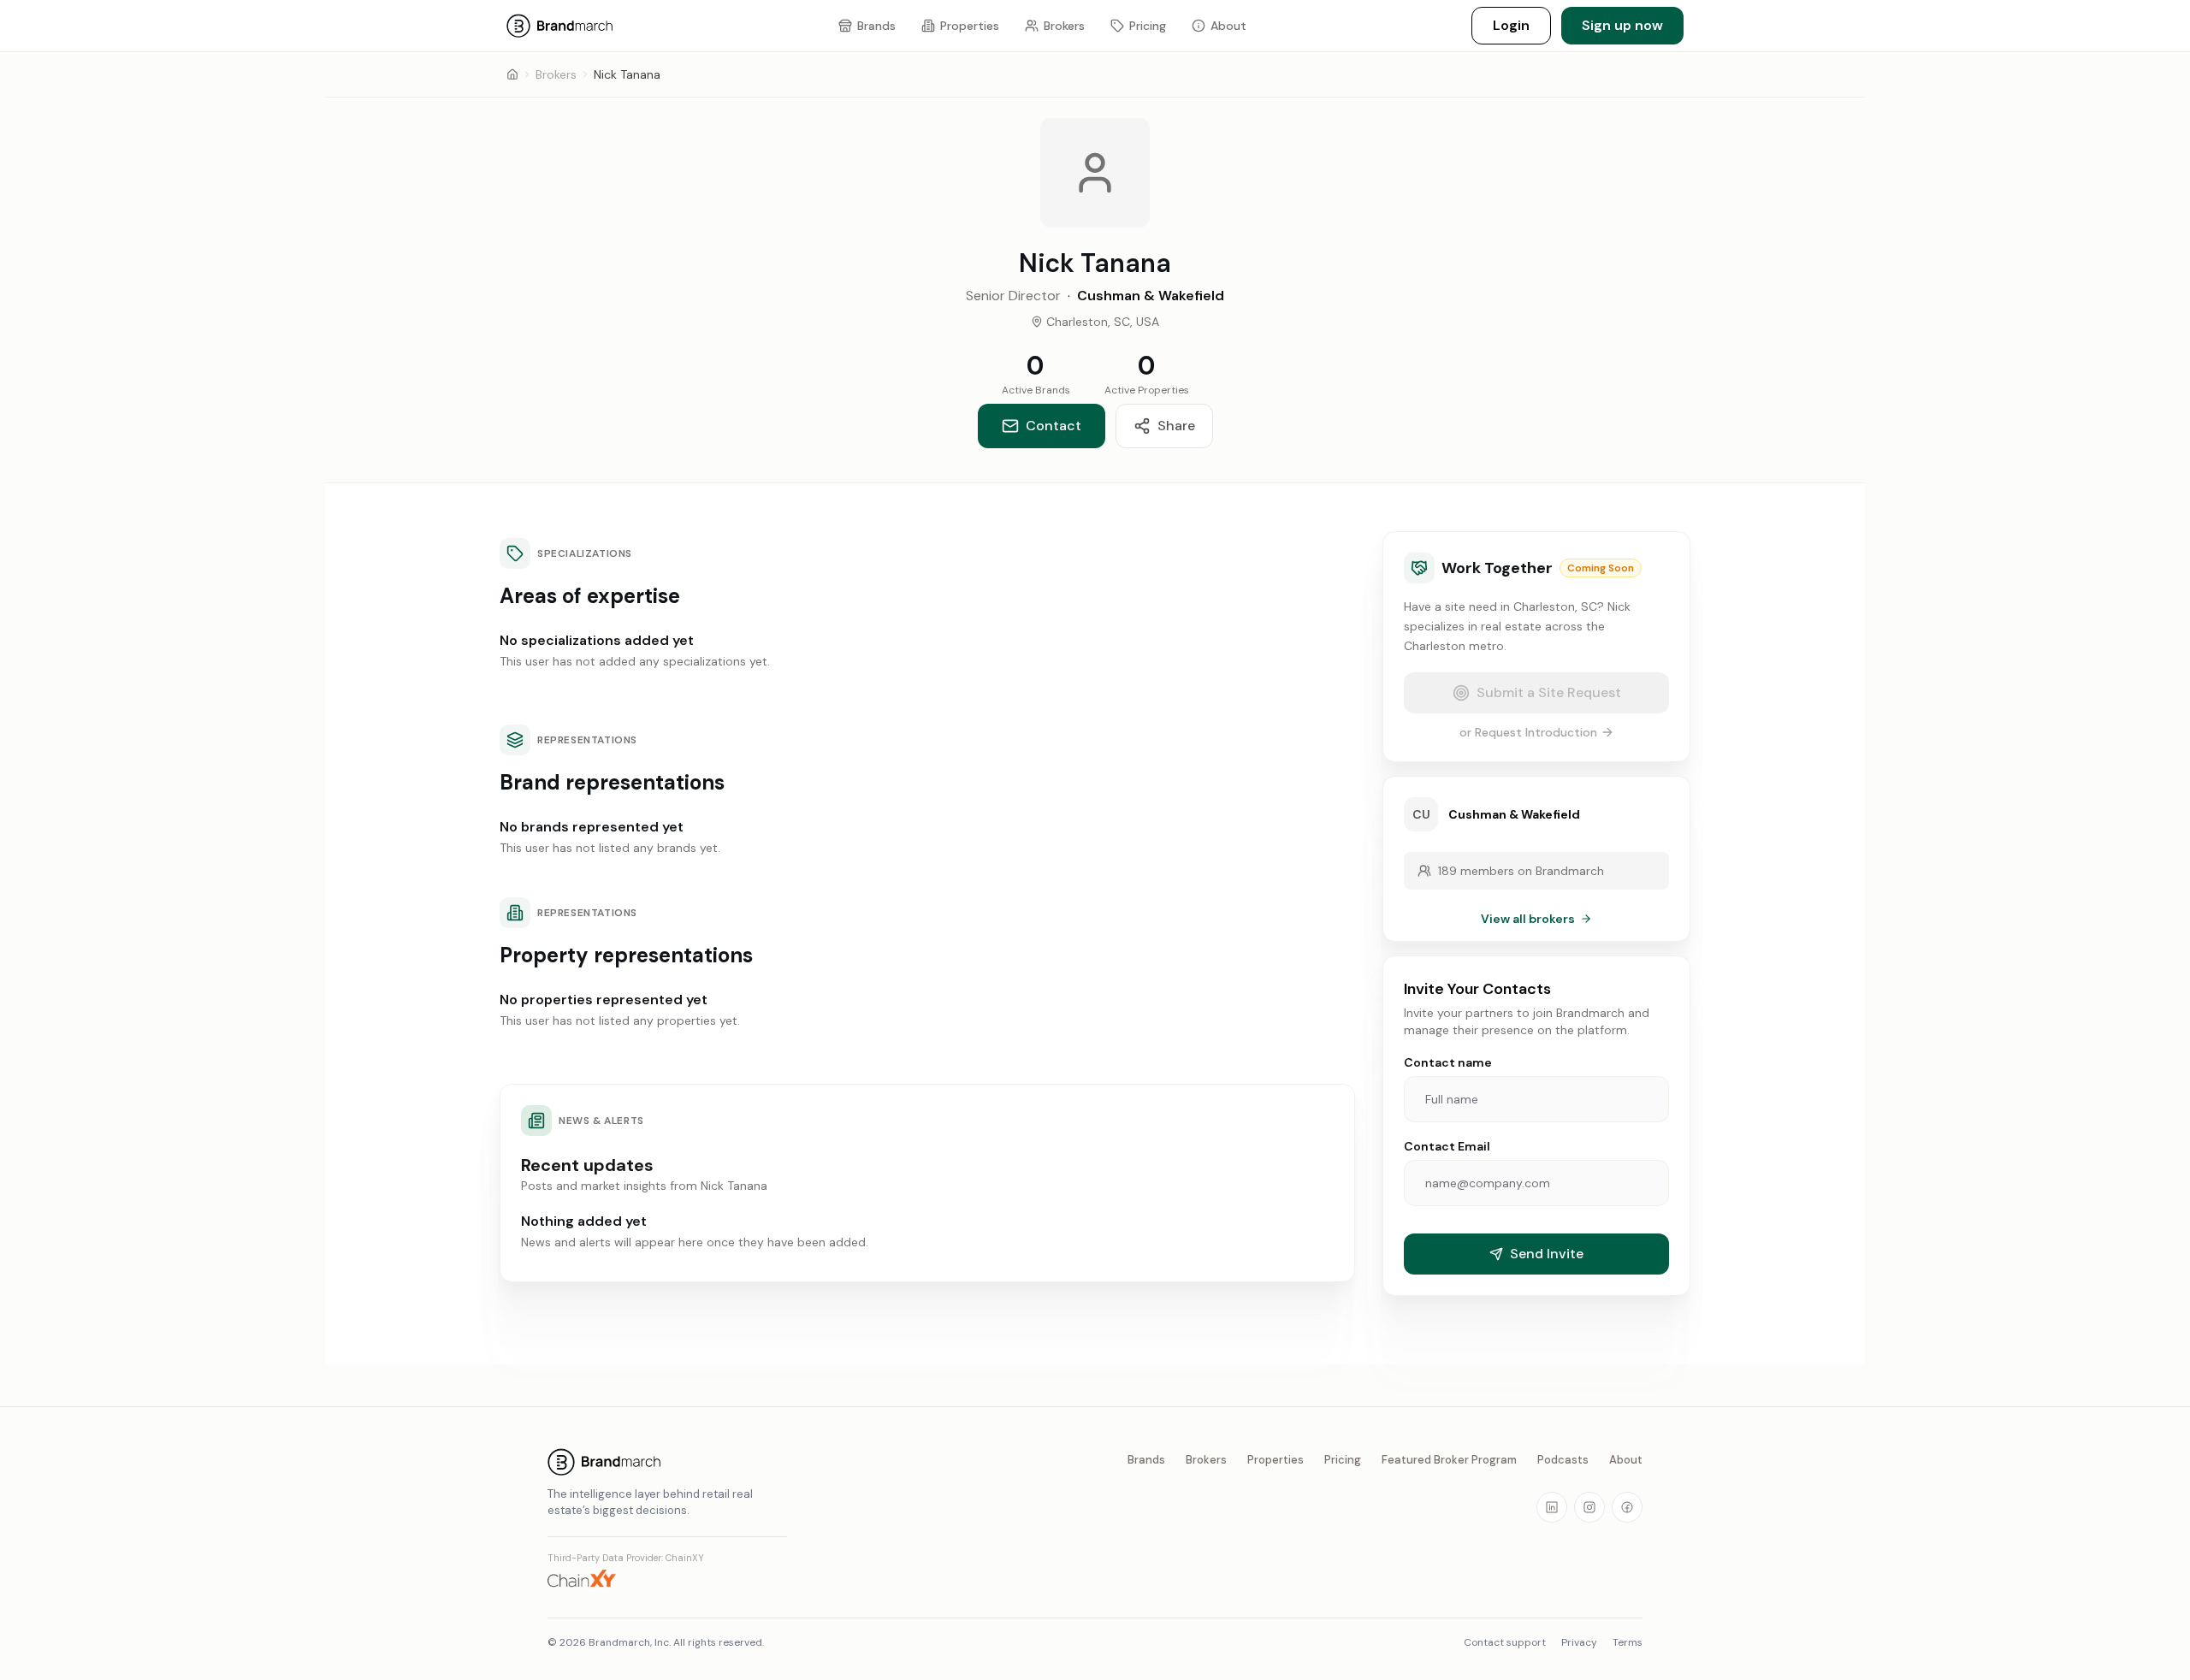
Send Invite (1547, 1254)
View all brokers (1528, 919)
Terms (1628, 1642)
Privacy (1579, 1642)
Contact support (1505, 1642)
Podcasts (1563, 1460)
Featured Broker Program (1449, 1460)
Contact (1054, 426)
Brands (1146, 1460)
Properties (1276, 1460)
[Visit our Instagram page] (1589, 1507)
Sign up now (1622, 25)
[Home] (512, 74)
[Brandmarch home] (667, 1462)
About (1626, 1460)
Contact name (1448, 1062)
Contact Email (1447, 1146)
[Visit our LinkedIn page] (1552, 1507)
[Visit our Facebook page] (1627, 1507)
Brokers (556, 74)
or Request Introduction (1528, 732)
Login (1511, 25)
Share (1176, 426)
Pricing (1343, 1460)
